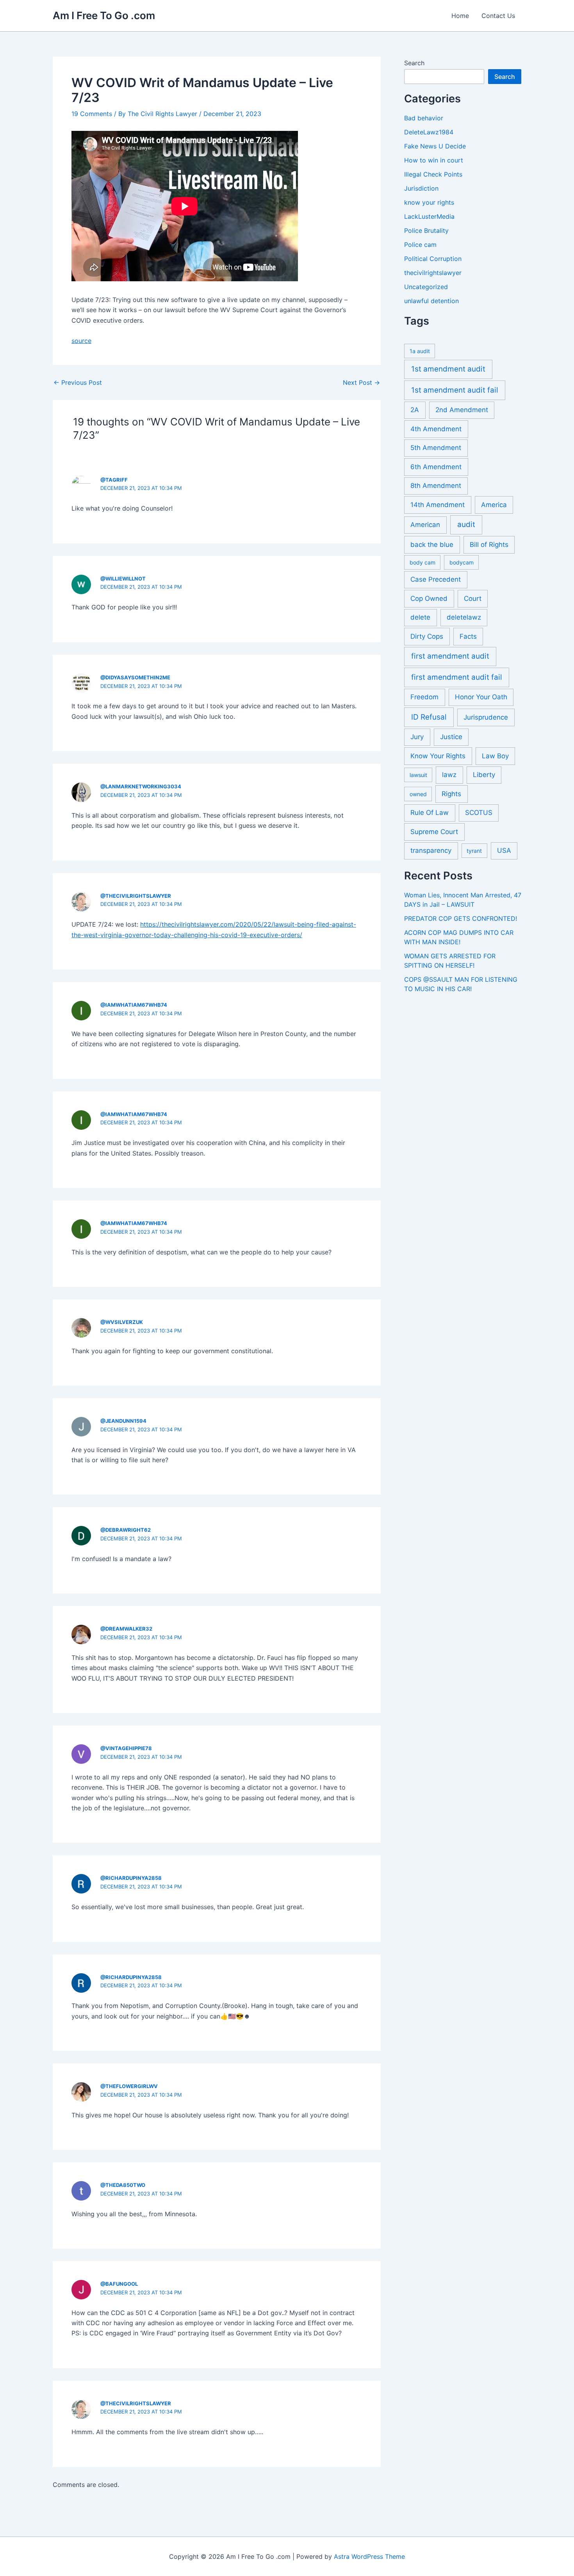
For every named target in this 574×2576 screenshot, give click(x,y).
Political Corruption (433, 259)
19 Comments (92, 114)
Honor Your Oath (481, 697)
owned (418, 794)
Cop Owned (429, 598)
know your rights (429, 202)
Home (460, 16)
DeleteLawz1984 (429, 132)
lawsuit (418, 775)
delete (420, 617)
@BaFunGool (119, 2284)
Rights (451, 794)
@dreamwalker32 (126, 1629)
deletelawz (464, 617)
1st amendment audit (448, 369)
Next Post (361, 382)
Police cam (420, 245)
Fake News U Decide (435, 146)
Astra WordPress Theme (369, 2556)
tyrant (474, 851)
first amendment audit (450, 656)
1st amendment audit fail (455, 390)
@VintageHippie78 (126, 1748)
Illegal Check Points (433, 174)
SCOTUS (479, 813)
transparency (431, 850)
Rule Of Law (430, 813)
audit (466, 524)
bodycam (462, 562)
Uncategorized (426, 287)
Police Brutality (426, 230)
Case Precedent (436, 579)
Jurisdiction (421, 188)
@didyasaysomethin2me (135, 677)
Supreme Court (434, 832)
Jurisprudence (486, 717)
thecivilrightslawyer (433, 273)
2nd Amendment (462, 410)
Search (414, 63)
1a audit (420, 351)
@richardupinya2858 (131, 1878)
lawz (449, 775)
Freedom (424, 697)
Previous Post (78, 382)
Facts (468, 636)
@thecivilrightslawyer (136, 896)
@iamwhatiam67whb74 (134, 1005)
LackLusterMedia (429, 216)
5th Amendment (436, 448)
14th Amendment (438, 505)
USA (504, 850)
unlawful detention (431, 301)
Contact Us (498, 16)
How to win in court (434, 160)
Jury (417, 737)
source (81, 341)
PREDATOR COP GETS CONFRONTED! (461, 918)
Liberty (484, 775)
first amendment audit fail (457, 677)
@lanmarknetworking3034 (141, 786)
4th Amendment (436, 429)
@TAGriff (114, 480)
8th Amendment (436, 486)
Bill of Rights (489, 545)
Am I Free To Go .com (104, 15)
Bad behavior (424, 118)
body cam (422, 562)
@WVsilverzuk (122, 1322)
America (494, 505)
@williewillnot (123, 579)
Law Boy (495, 756)
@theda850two (123, 2185)
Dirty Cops (427, 636)
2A (415, 410)
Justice (451, 737)
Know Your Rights (438, 756)
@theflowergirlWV (129, 2086)
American (425, 525)
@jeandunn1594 (123, 1421)
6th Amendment (436, 467)
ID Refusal (429, 717)
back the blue (432, 545)
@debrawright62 (126, 1530)
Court (473, 598)
